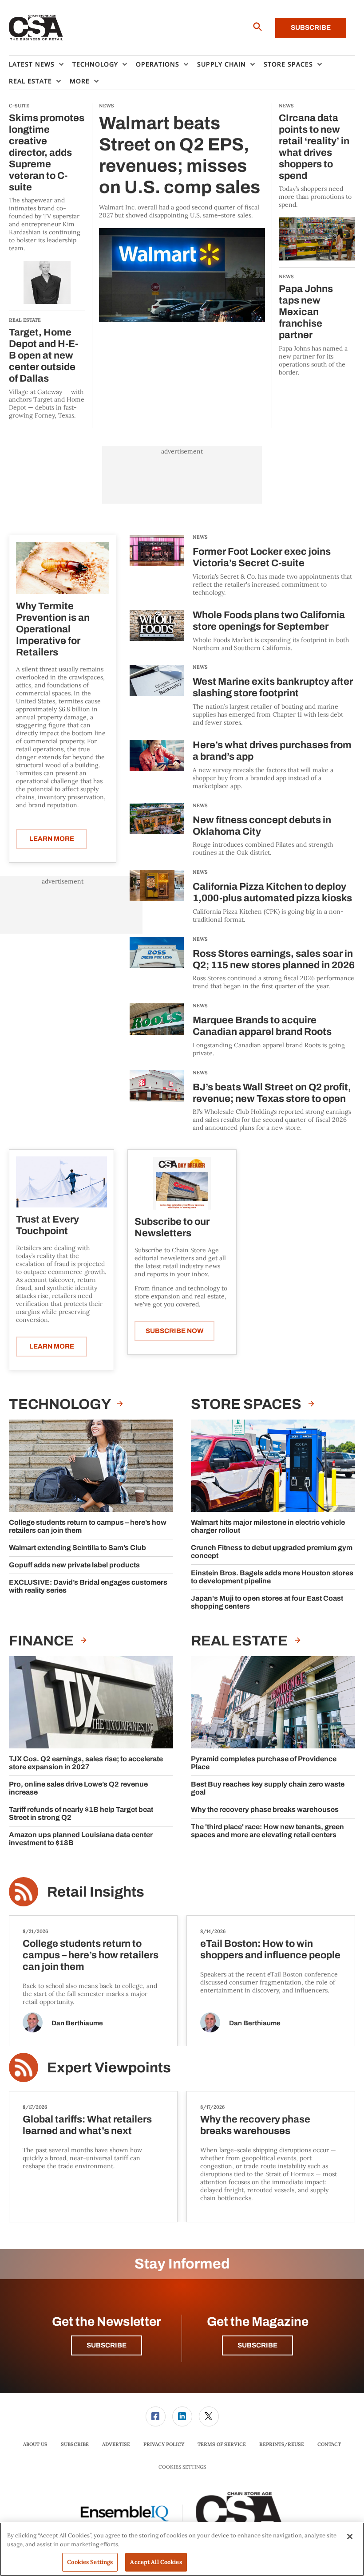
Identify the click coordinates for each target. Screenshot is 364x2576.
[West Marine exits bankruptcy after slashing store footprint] (157, 696)
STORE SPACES (247, 1404)
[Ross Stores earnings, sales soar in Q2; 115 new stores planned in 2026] (157, 964)
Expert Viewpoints (109, 2068)
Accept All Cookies (156, 2562)
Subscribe (311, 28)
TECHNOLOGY (61, 1404)
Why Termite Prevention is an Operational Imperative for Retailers (53, 629)
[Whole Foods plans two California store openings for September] (157, 631)
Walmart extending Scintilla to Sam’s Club (77, 1548)
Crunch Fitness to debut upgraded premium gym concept (272, 1552)
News (200, 537)
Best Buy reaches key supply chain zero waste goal (268, 1788)
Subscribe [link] (75, 2444)
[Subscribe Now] (182, 1183)
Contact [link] (329, 2444)
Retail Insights (96, 1892)
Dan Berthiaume (77, 2023)
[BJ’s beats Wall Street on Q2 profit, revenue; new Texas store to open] (157, 1101)
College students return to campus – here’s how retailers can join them (88, 1526)
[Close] (350, 2537)
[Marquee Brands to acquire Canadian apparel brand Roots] (157, 1030)
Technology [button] (95, 64)
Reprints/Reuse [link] (282, 2444)
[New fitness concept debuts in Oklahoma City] (157, 830)
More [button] (80, 81)
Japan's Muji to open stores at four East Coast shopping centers (267, 1602)
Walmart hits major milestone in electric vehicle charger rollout (268, 1526)
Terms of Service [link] (222, 2444)
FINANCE (43, 1641)
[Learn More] (63, 568)
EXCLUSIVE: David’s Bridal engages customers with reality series (88, 1586)
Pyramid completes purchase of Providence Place (264, 1763)
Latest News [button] (32, 64)
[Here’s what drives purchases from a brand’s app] (157, 765)
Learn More (52, 839)
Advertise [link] (116, 2444)
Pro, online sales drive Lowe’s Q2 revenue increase (78, 1788)
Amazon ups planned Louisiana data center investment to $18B (81, 1839)
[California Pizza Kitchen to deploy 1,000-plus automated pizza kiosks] (157, 897)
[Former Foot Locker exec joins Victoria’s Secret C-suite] (157, 566)
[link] (156, 2416)
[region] (182, 2549)
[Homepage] (36, 28)
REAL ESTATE (241, 1641)
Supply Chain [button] (222, 64)
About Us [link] (35, 2444)
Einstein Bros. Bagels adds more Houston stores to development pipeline (272, 1577)
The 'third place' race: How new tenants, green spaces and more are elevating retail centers (267, 1831)
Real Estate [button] (30, 81)
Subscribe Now (174, 1331)
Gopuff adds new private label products (74, 1565)
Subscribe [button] (107, 2345)
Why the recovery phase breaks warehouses (265, 1809)
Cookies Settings (182, 2467)
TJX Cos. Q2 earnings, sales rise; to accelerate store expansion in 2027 (86, 1763)
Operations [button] (158, 64)
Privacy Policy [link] (164, 2444)
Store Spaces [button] (288, 64)
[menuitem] (41, 64)
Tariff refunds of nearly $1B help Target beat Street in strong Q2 (81, 1813)
